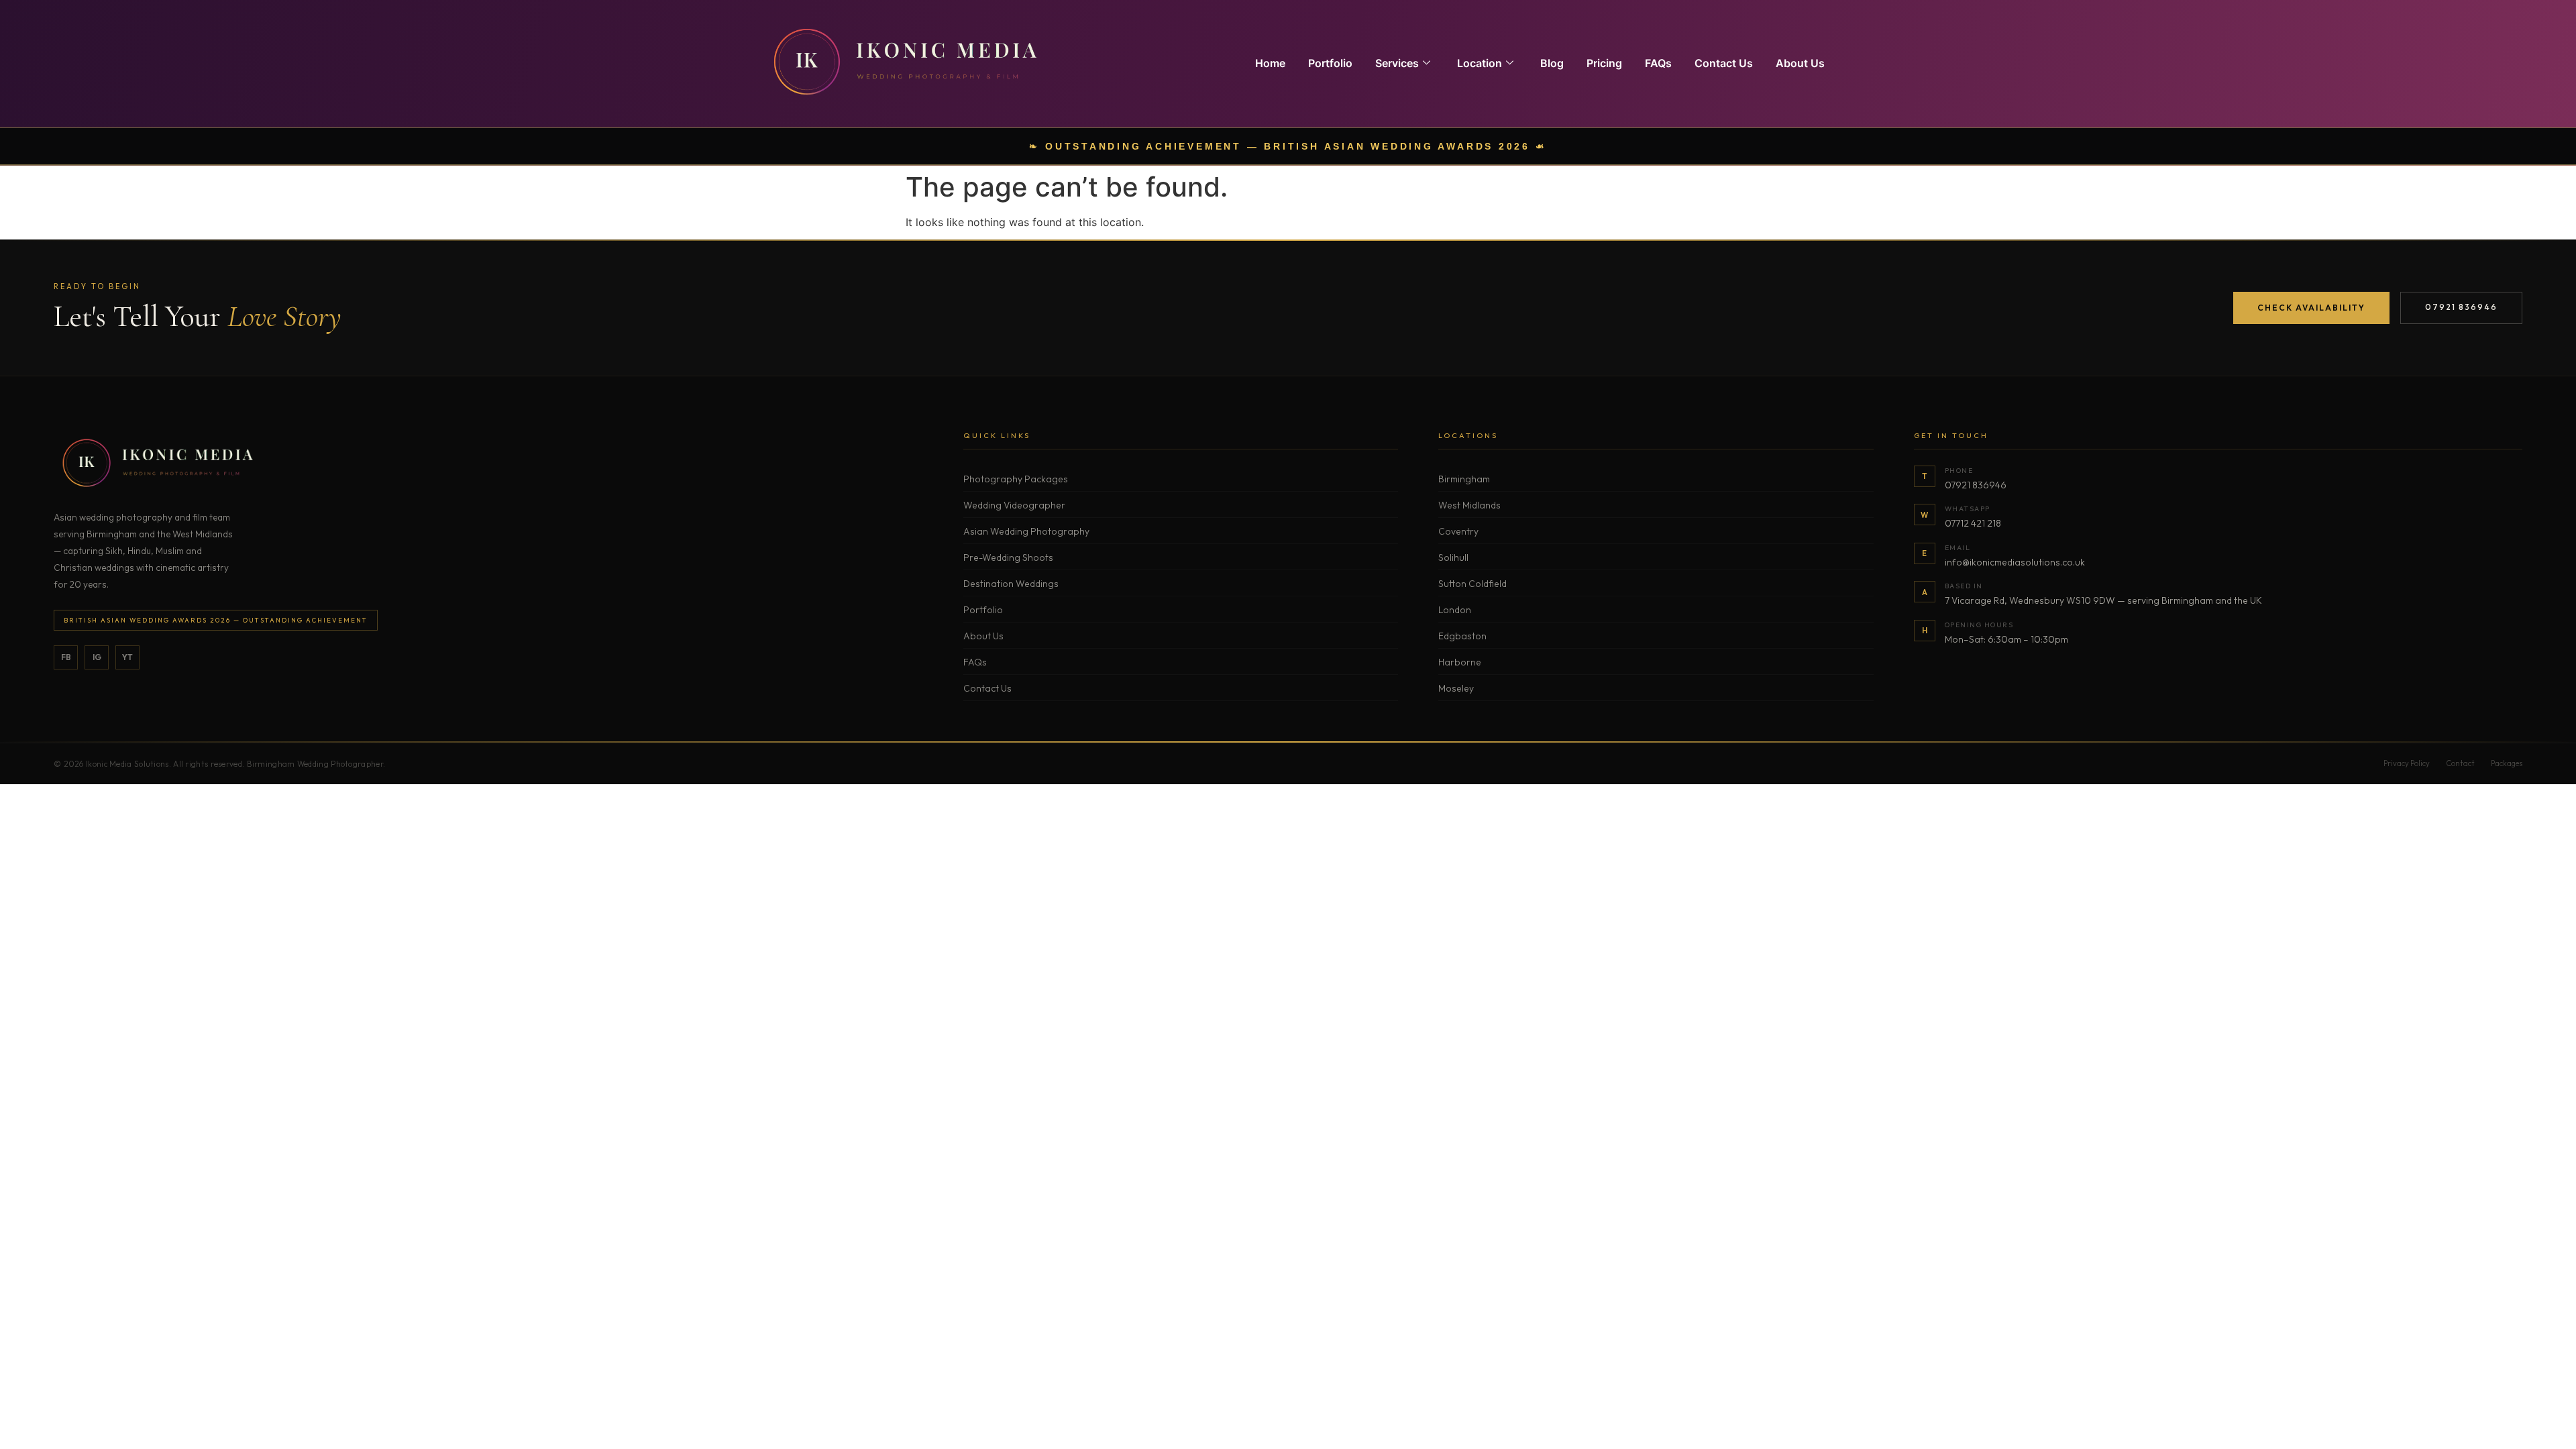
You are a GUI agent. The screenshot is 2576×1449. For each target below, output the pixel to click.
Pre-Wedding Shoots (1008, 557)
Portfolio (1330, 63)
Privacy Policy (2407, 763)
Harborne (1460, 662)
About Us (1800, 63)
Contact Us (1724, 63)
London (1455, 610)
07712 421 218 (1973, 523)
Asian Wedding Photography (1026, 531)
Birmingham (1464, 479)
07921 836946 (2461, 307)
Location (1480, 63)
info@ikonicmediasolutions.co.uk (2015, 562)
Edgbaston (1462, 636)
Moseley (1456, 688)
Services (1397, 63)
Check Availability (2311, 308)
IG (97, 657)
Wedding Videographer (1014, 505)
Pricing (1604, 63)
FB (66, 657)
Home (1270, 63)
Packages (2507, 763)
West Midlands (1469, 505)
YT (127, 657)
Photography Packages (1016, 479)
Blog (1552, 63)
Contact (2460, 763)
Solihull (1453, 557)
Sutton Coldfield (1472, 584)
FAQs (1658, 63)
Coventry (1458, 531)
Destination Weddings (1011, 584)
